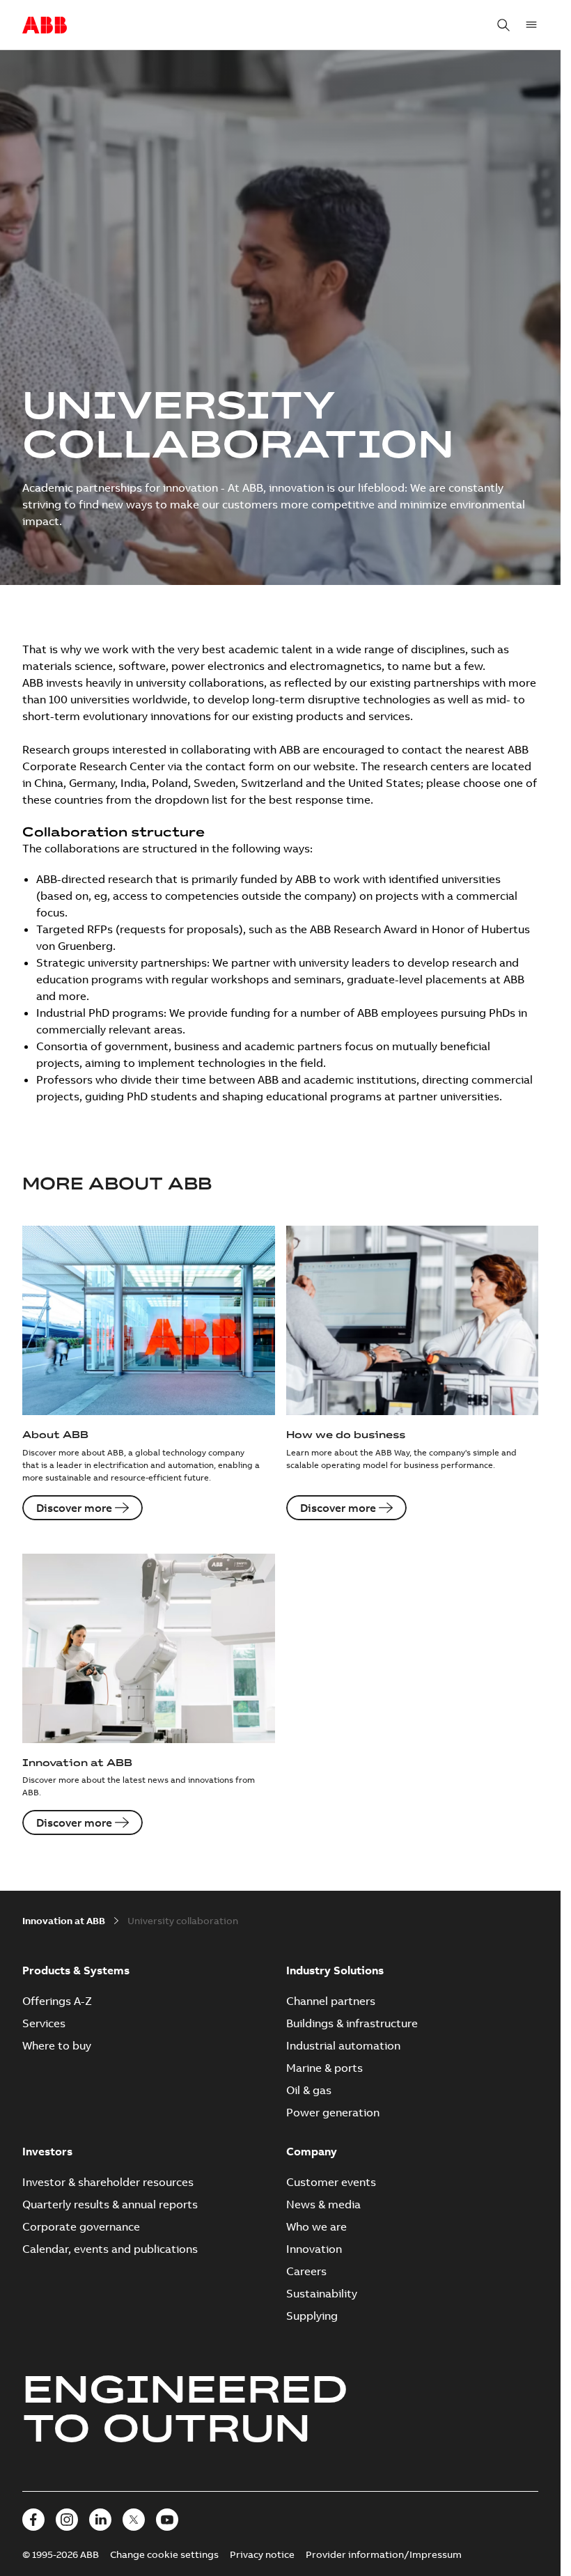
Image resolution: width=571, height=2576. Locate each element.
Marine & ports (324, 2068)
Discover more (74, 1508)
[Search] (503, 25)
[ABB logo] (45, 26)
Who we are (316, 2226)
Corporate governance (81, 2226)
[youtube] (167, 2520)
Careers (306, 2271)
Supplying (312, 2316)
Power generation (333, 2112)
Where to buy (57, 2045)
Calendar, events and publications (110, 2249)
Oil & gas (309, 2090)
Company (312, 2151)
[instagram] (67, 2520)
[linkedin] (100, 2520)
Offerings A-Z (57, 2001)
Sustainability (322, 2293)
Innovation (314, 2249)
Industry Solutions (335, 1970)
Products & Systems (76, 1970)
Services (44, 2023)
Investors (47, 2151)
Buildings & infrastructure (352, 2023)
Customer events (331, 2182)
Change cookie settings (164, 2554)
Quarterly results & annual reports (110, 2204)
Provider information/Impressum (384, 2554)
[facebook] (33, 2520)
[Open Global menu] (531, 25)
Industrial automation (343, 2045)
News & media (323, 2204)
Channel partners (331, 2001)
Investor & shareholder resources (108, 2182)
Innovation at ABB (64, 1921)
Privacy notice (262, 2554)
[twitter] (134, 2520)
